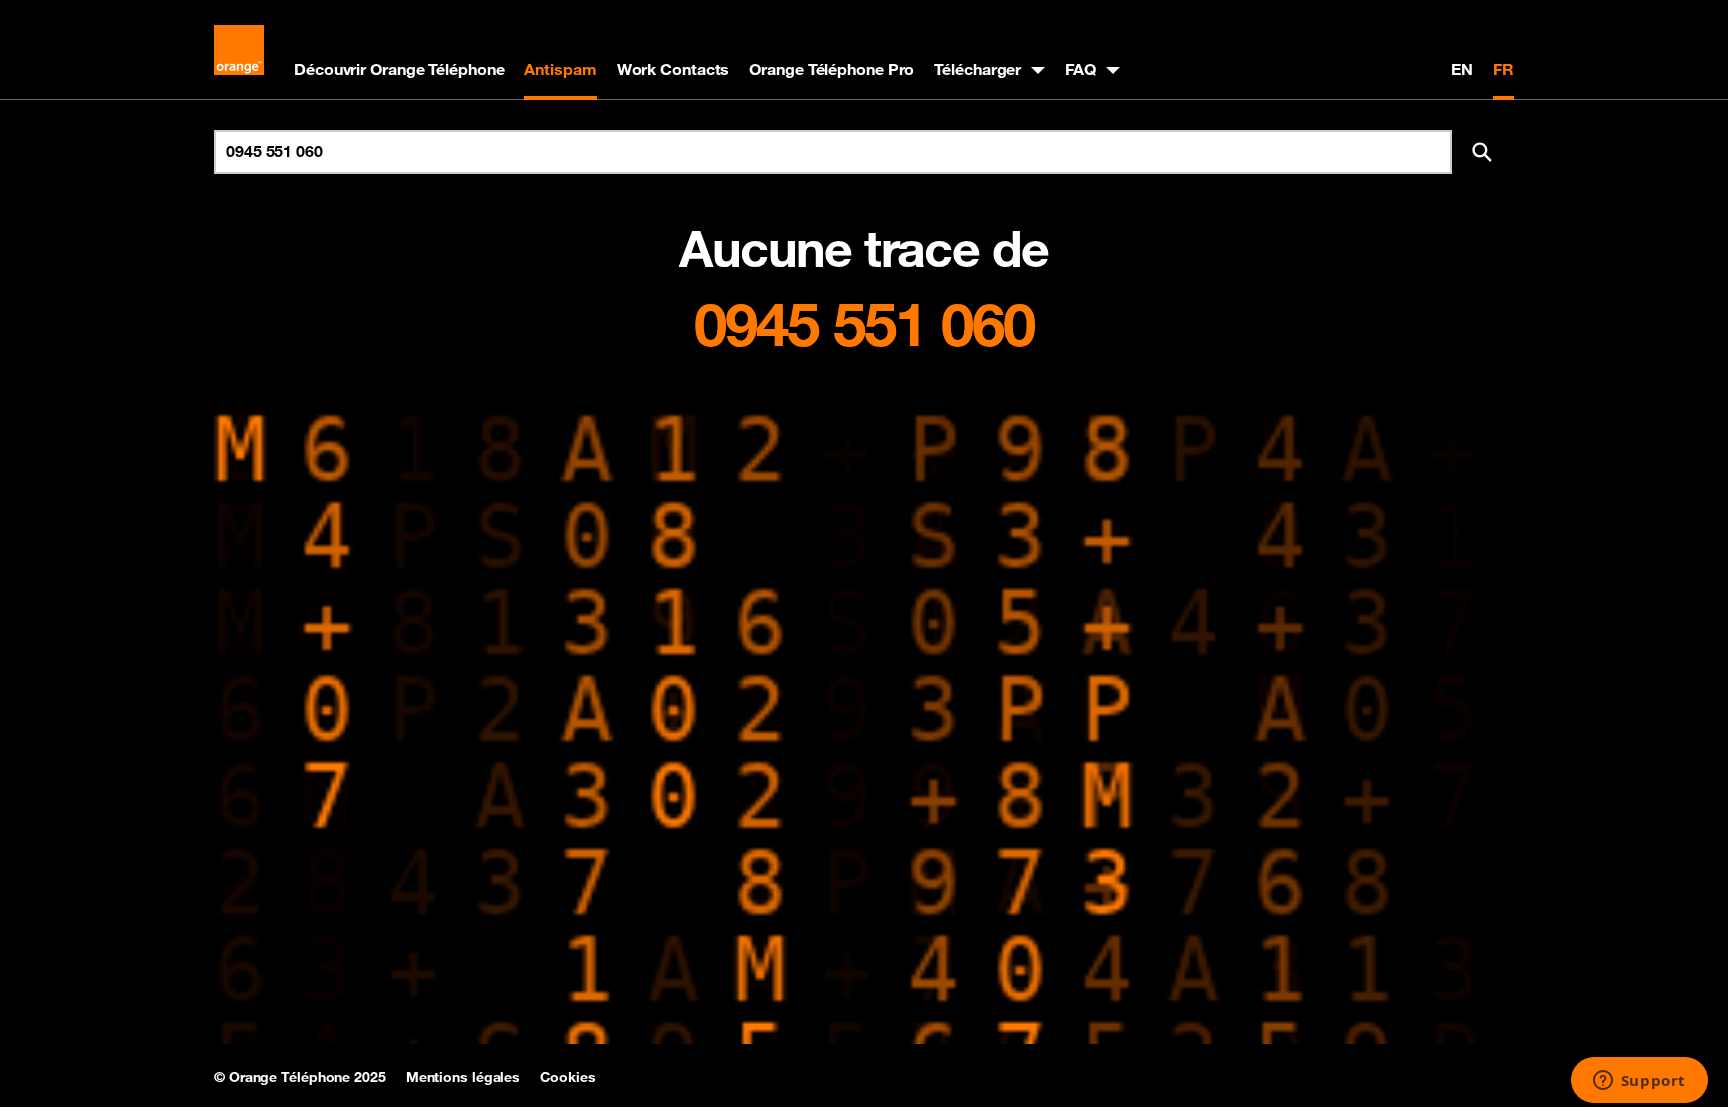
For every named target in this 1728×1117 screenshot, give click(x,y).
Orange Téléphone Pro (831, 69)
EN (1462, 69)
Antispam (560, 69)
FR (1503, 69)
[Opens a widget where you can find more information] (1639, 1082)
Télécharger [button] (977, 69)
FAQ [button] (1080, 69)
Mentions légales (463, 1077)
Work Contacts (673, 69)
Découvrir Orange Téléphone (399, 69)
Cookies (567, 1077)
